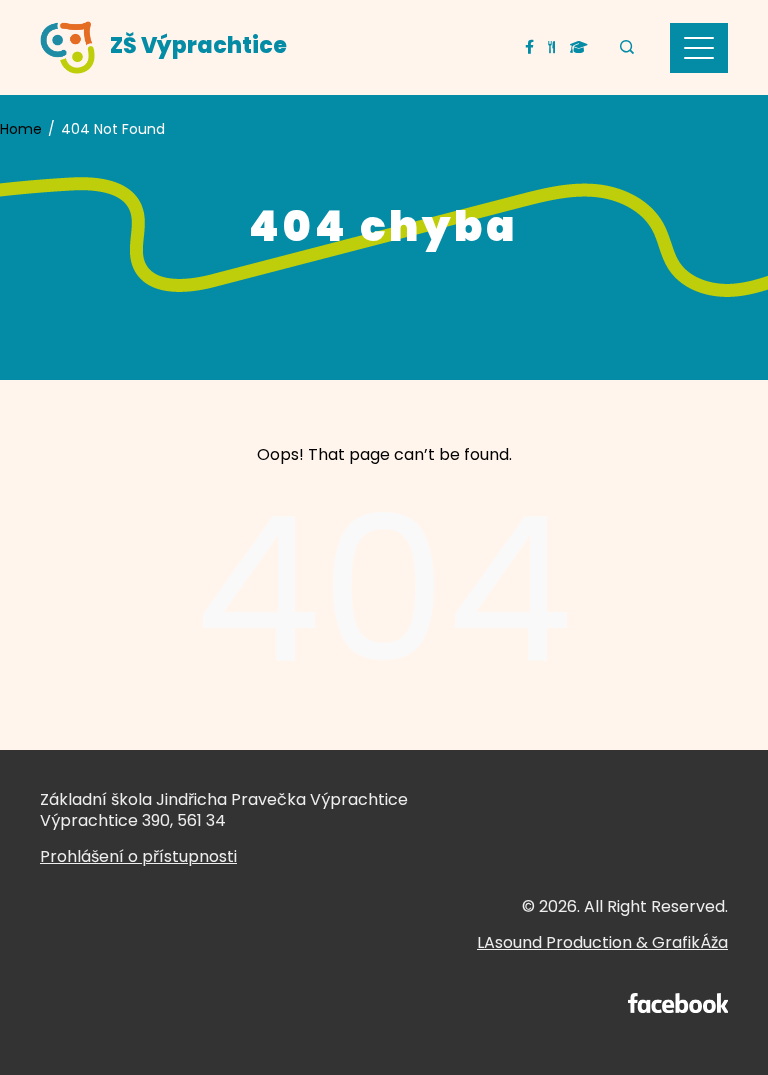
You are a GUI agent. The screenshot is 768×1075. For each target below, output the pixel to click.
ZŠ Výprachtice (198, 45)
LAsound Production (554, 942)
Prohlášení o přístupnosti (138, 856)
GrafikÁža (690, 942)
